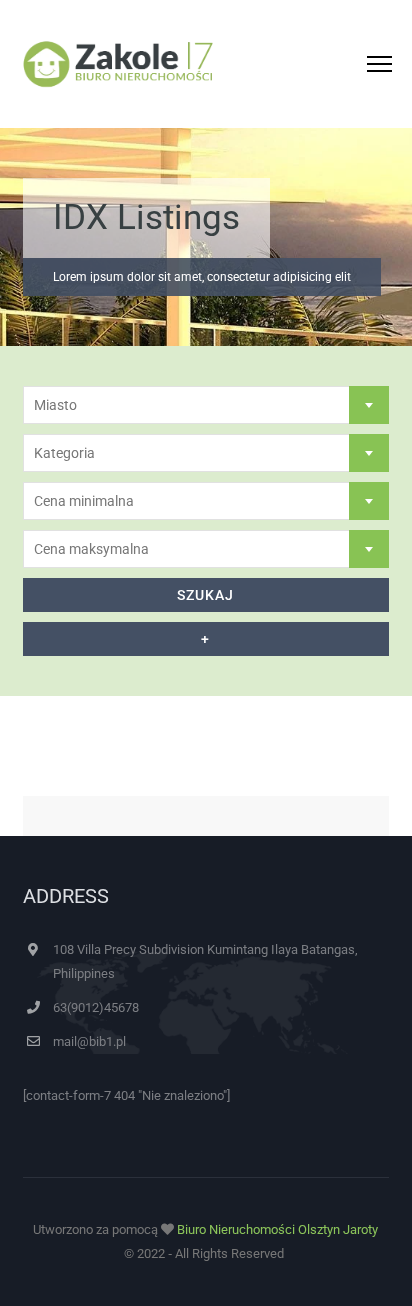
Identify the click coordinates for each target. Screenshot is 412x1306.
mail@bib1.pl (89, 1041)
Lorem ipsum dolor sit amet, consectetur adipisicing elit (202, 277)
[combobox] (206, 405)
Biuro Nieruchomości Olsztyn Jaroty (277, 1229)
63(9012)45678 (96, 1007)
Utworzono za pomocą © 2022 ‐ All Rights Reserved (205, 1241)
